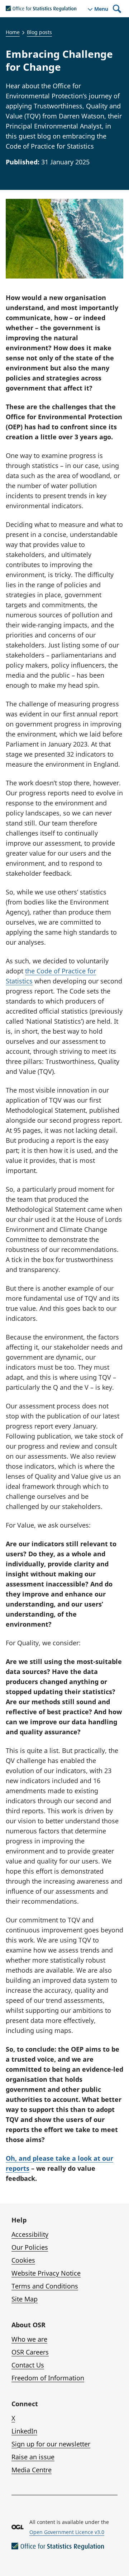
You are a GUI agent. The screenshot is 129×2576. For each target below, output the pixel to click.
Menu (101, 9)
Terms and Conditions (45, 2286)
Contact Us (28, 2365)
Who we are (29, 2339)
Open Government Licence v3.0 (67, 2532)
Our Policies (30, 2247)
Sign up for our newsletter (51, 2444)
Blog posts (39, 32)
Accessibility (30, 2234)
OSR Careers (30, 2352)
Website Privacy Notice (46, 2273)
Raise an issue (33, 2457)
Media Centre (32, 2470)
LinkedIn (24, 2431)
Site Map (25, 2299)
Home (13, 32)
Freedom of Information (48, 2378)
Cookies (23, 2260)
